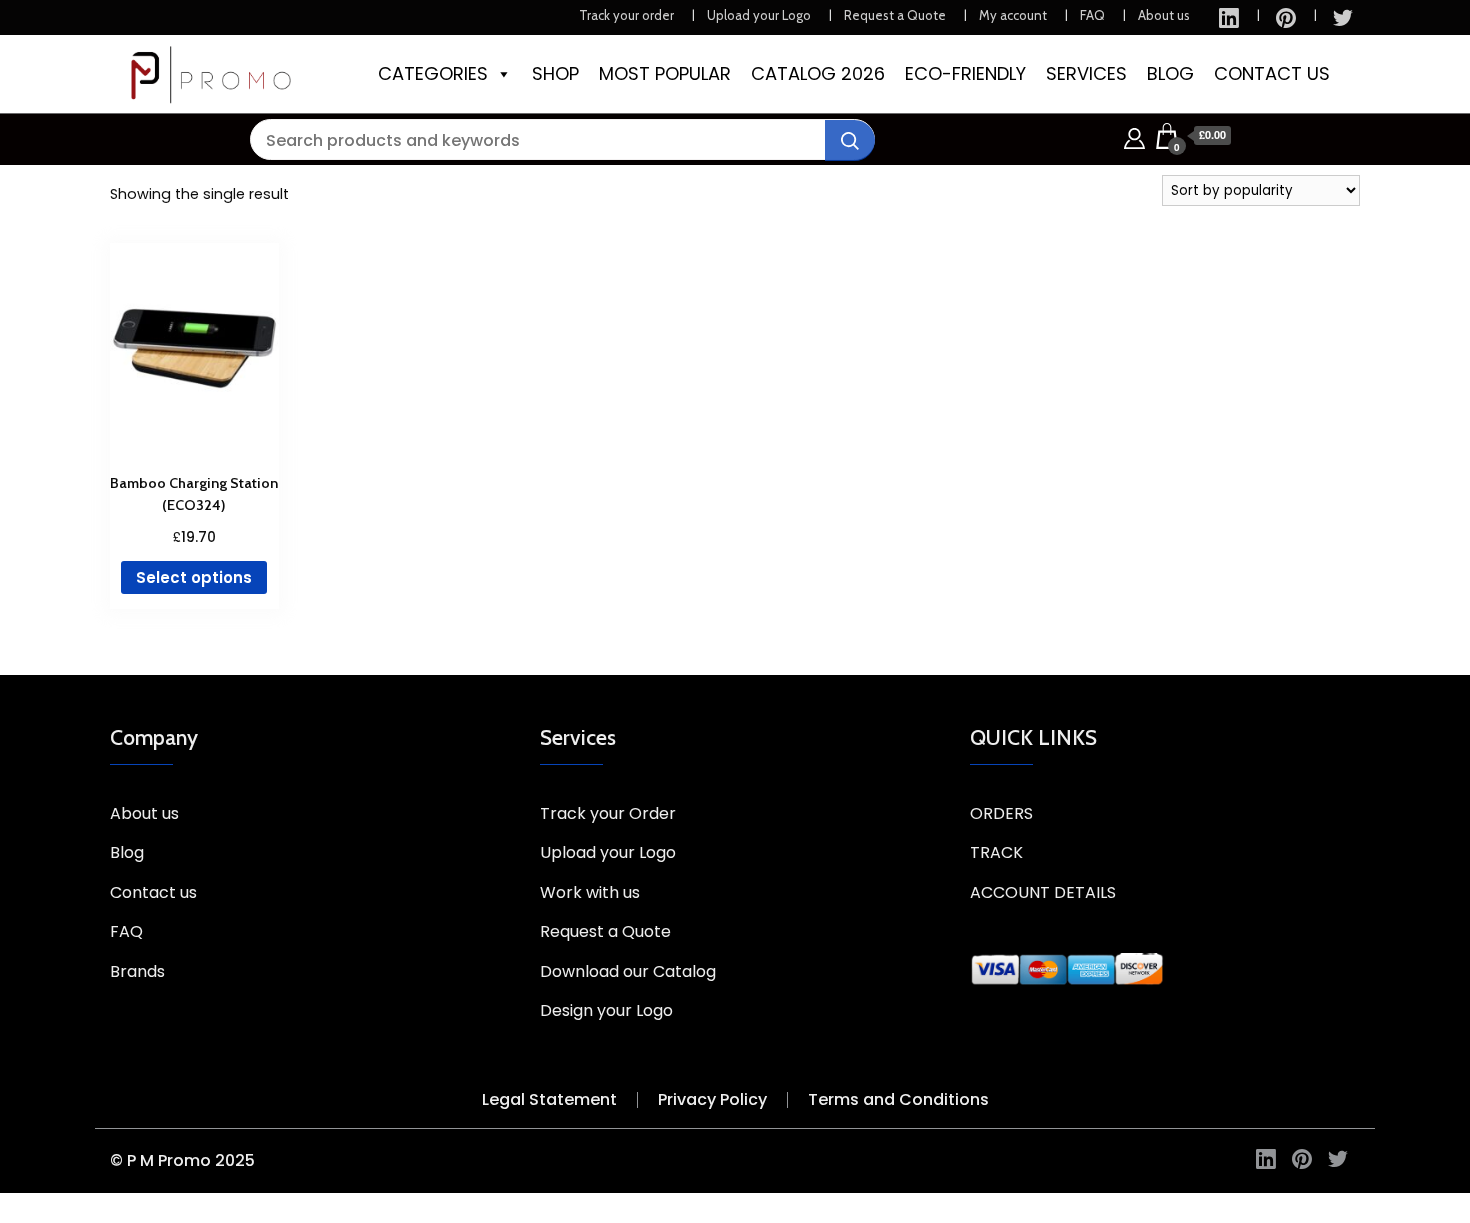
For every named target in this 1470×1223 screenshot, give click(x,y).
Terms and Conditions (898, 1099)
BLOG (1170, 73)
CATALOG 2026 (818, 73)
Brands (137, 971)
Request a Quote (895, 15)
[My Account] (1134, 135)
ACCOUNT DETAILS (1043, 892)
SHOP (555, 73)
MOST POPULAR (665, 73)
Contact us (153, 892)
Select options (194, 577)
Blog (127, 852)
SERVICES (1086, 73)
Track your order (626, 15)
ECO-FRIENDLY (965, 73)
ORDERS (1001, 813)
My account (1013, 15)
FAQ (1092, 15)
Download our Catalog (628, 971)
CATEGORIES (433, 73)
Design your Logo (606, 1010)
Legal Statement (549, 1099)
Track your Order (608, 813)
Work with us (590, 892)
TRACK (996, 852)
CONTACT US (1272, 73)
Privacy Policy (712, 1099)
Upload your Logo (759, 15)
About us (1164, 15)
